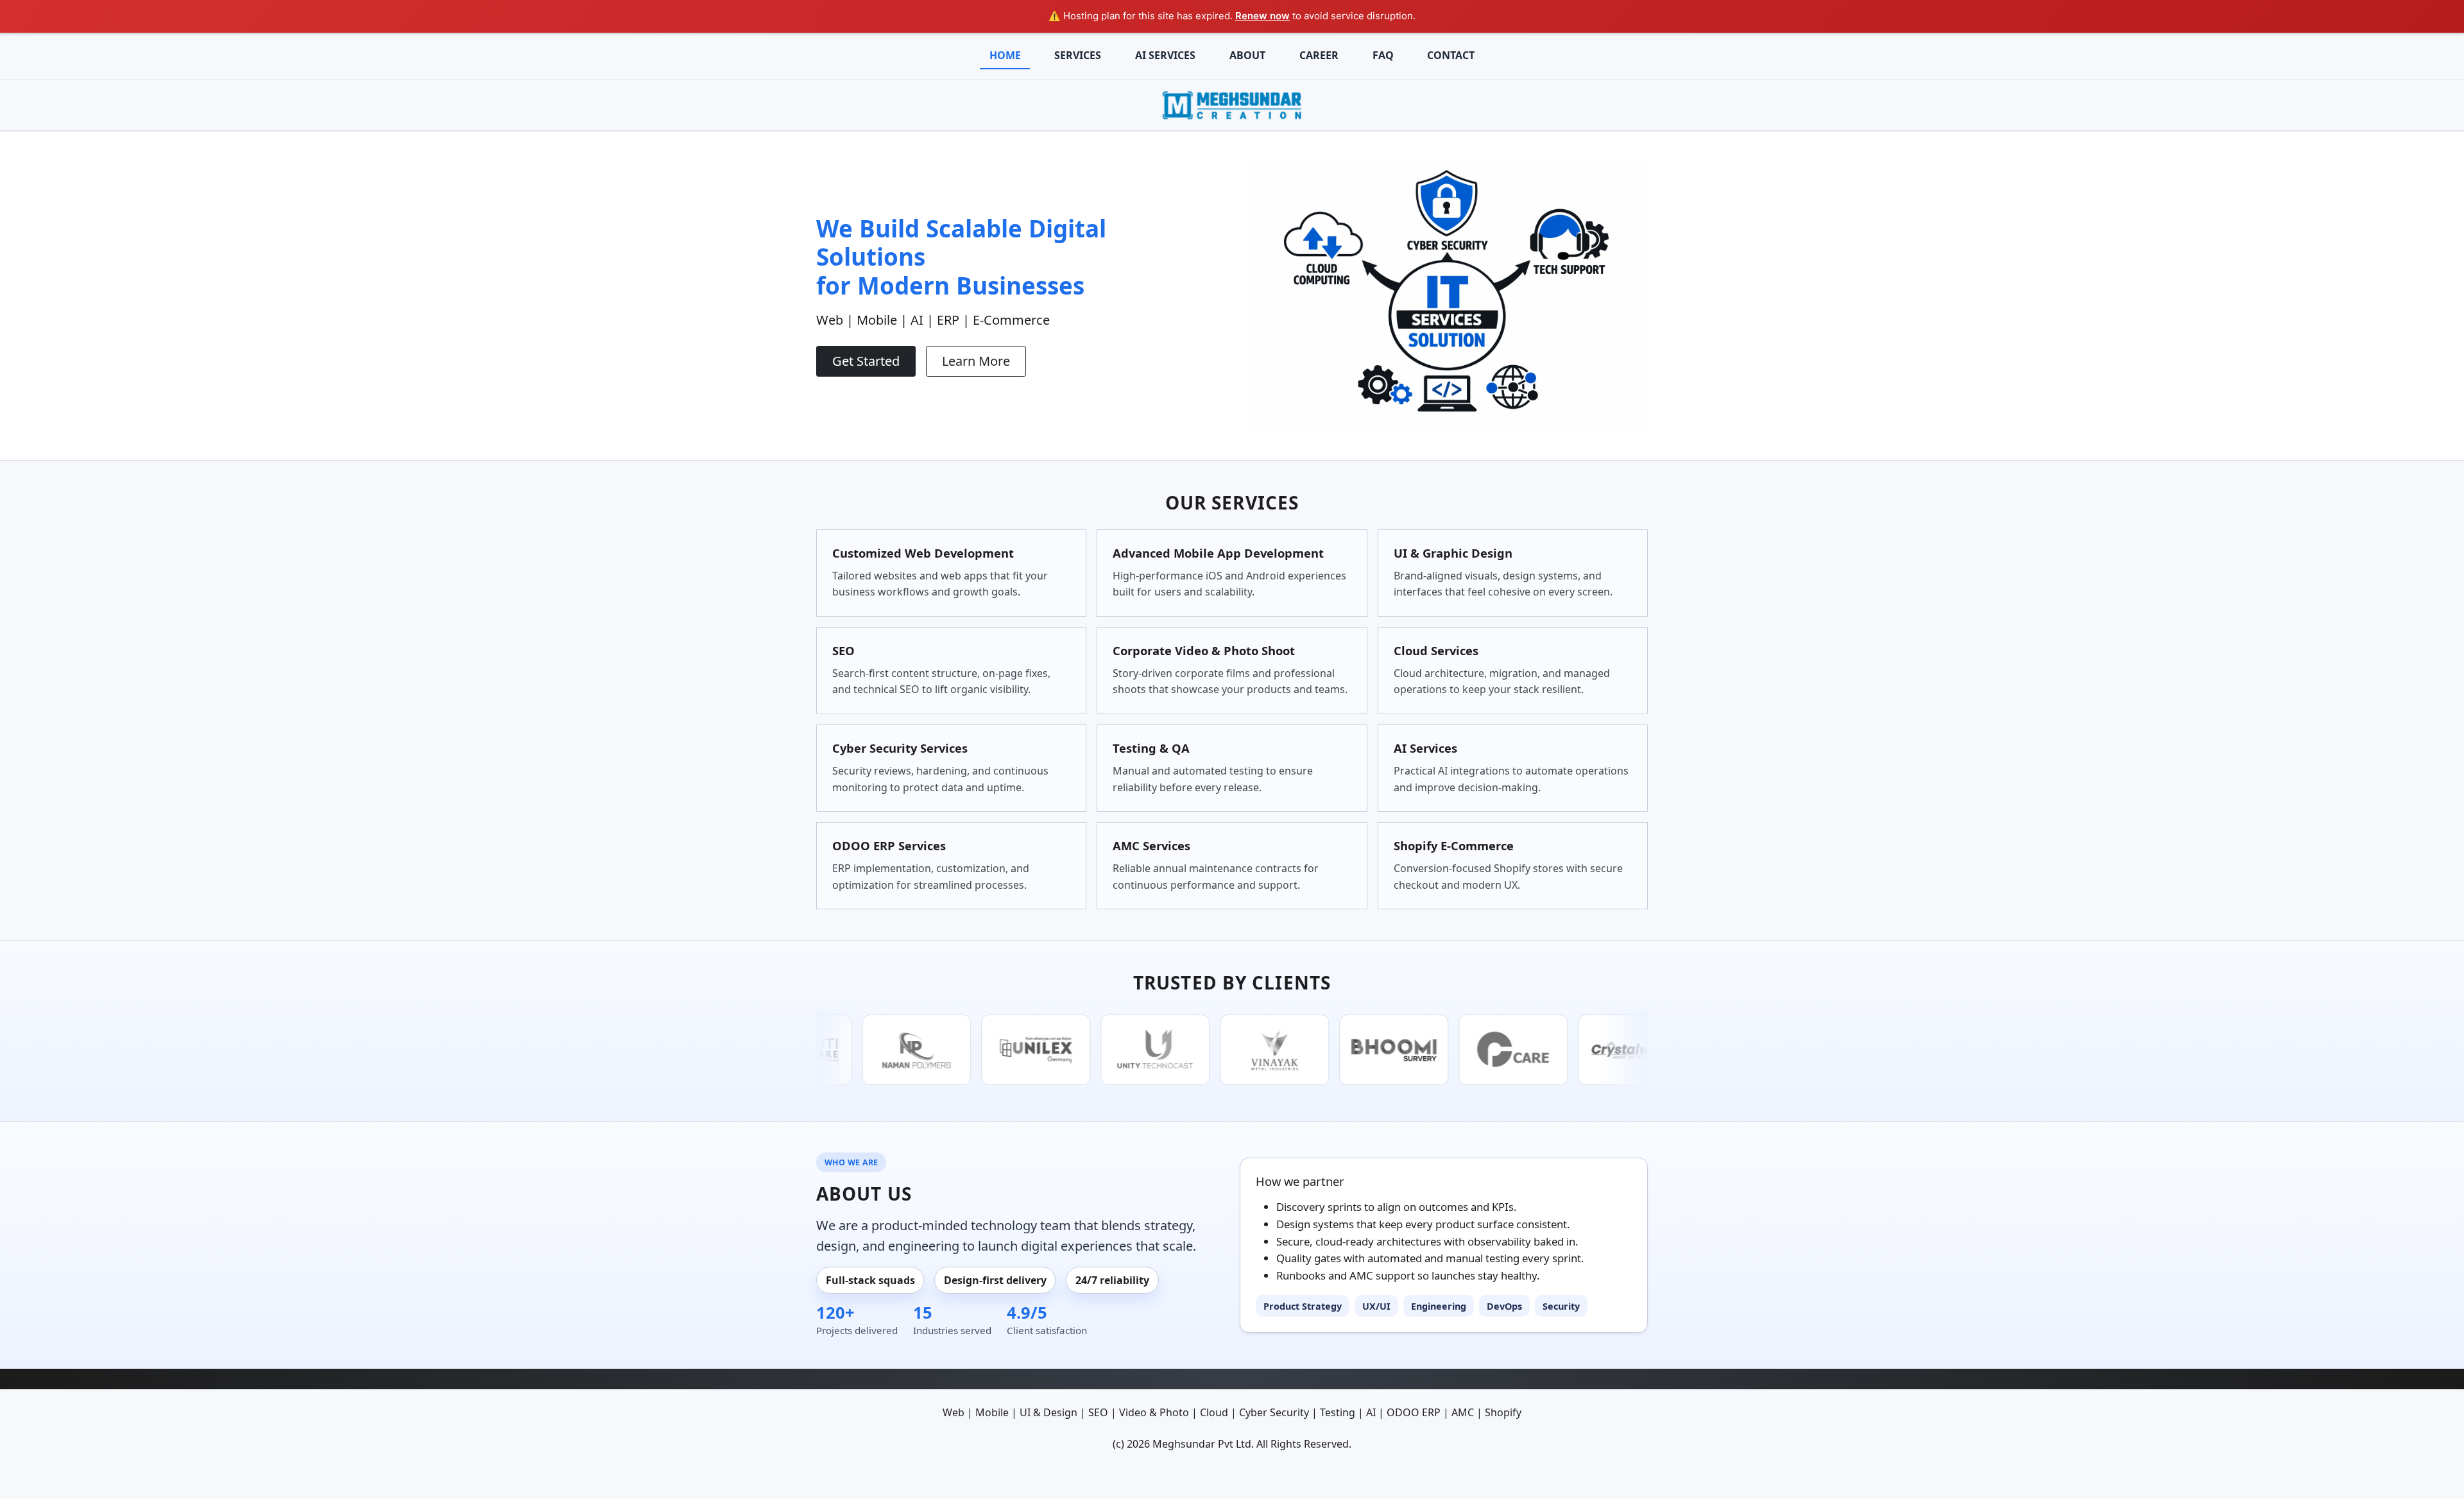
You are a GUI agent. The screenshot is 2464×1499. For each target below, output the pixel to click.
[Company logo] (1232, 104)
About (1247, 55)
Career (1319, 55)
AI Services (1165, 55)
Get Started (866, 361)
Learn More (976, 361)
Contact (1451, 55)
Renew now (1262, 16)
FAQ (1383, 55)
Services (1078, 55)
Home (1005, 55)
